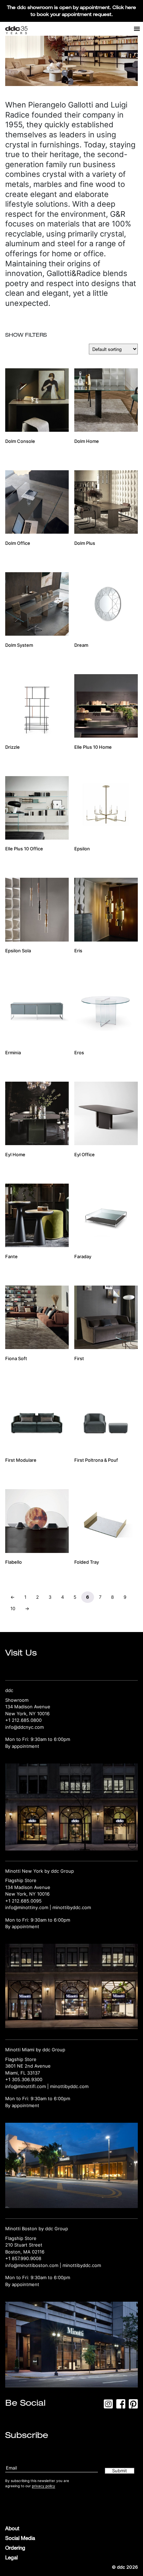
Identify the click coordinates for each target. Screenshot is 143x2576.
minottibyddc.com (72, 1907)
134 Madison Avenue (28, 1707)
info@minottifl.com (26, 2086)
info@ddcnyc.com (24, 1727)
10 (13, 1608)
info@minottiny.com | (29, 1907)
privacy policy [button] (44, 2486)
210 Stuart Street (24, 2245)
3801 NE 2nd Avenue (28, 2066)
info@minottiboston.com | (34, 2265)
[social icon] (108, 2406)
